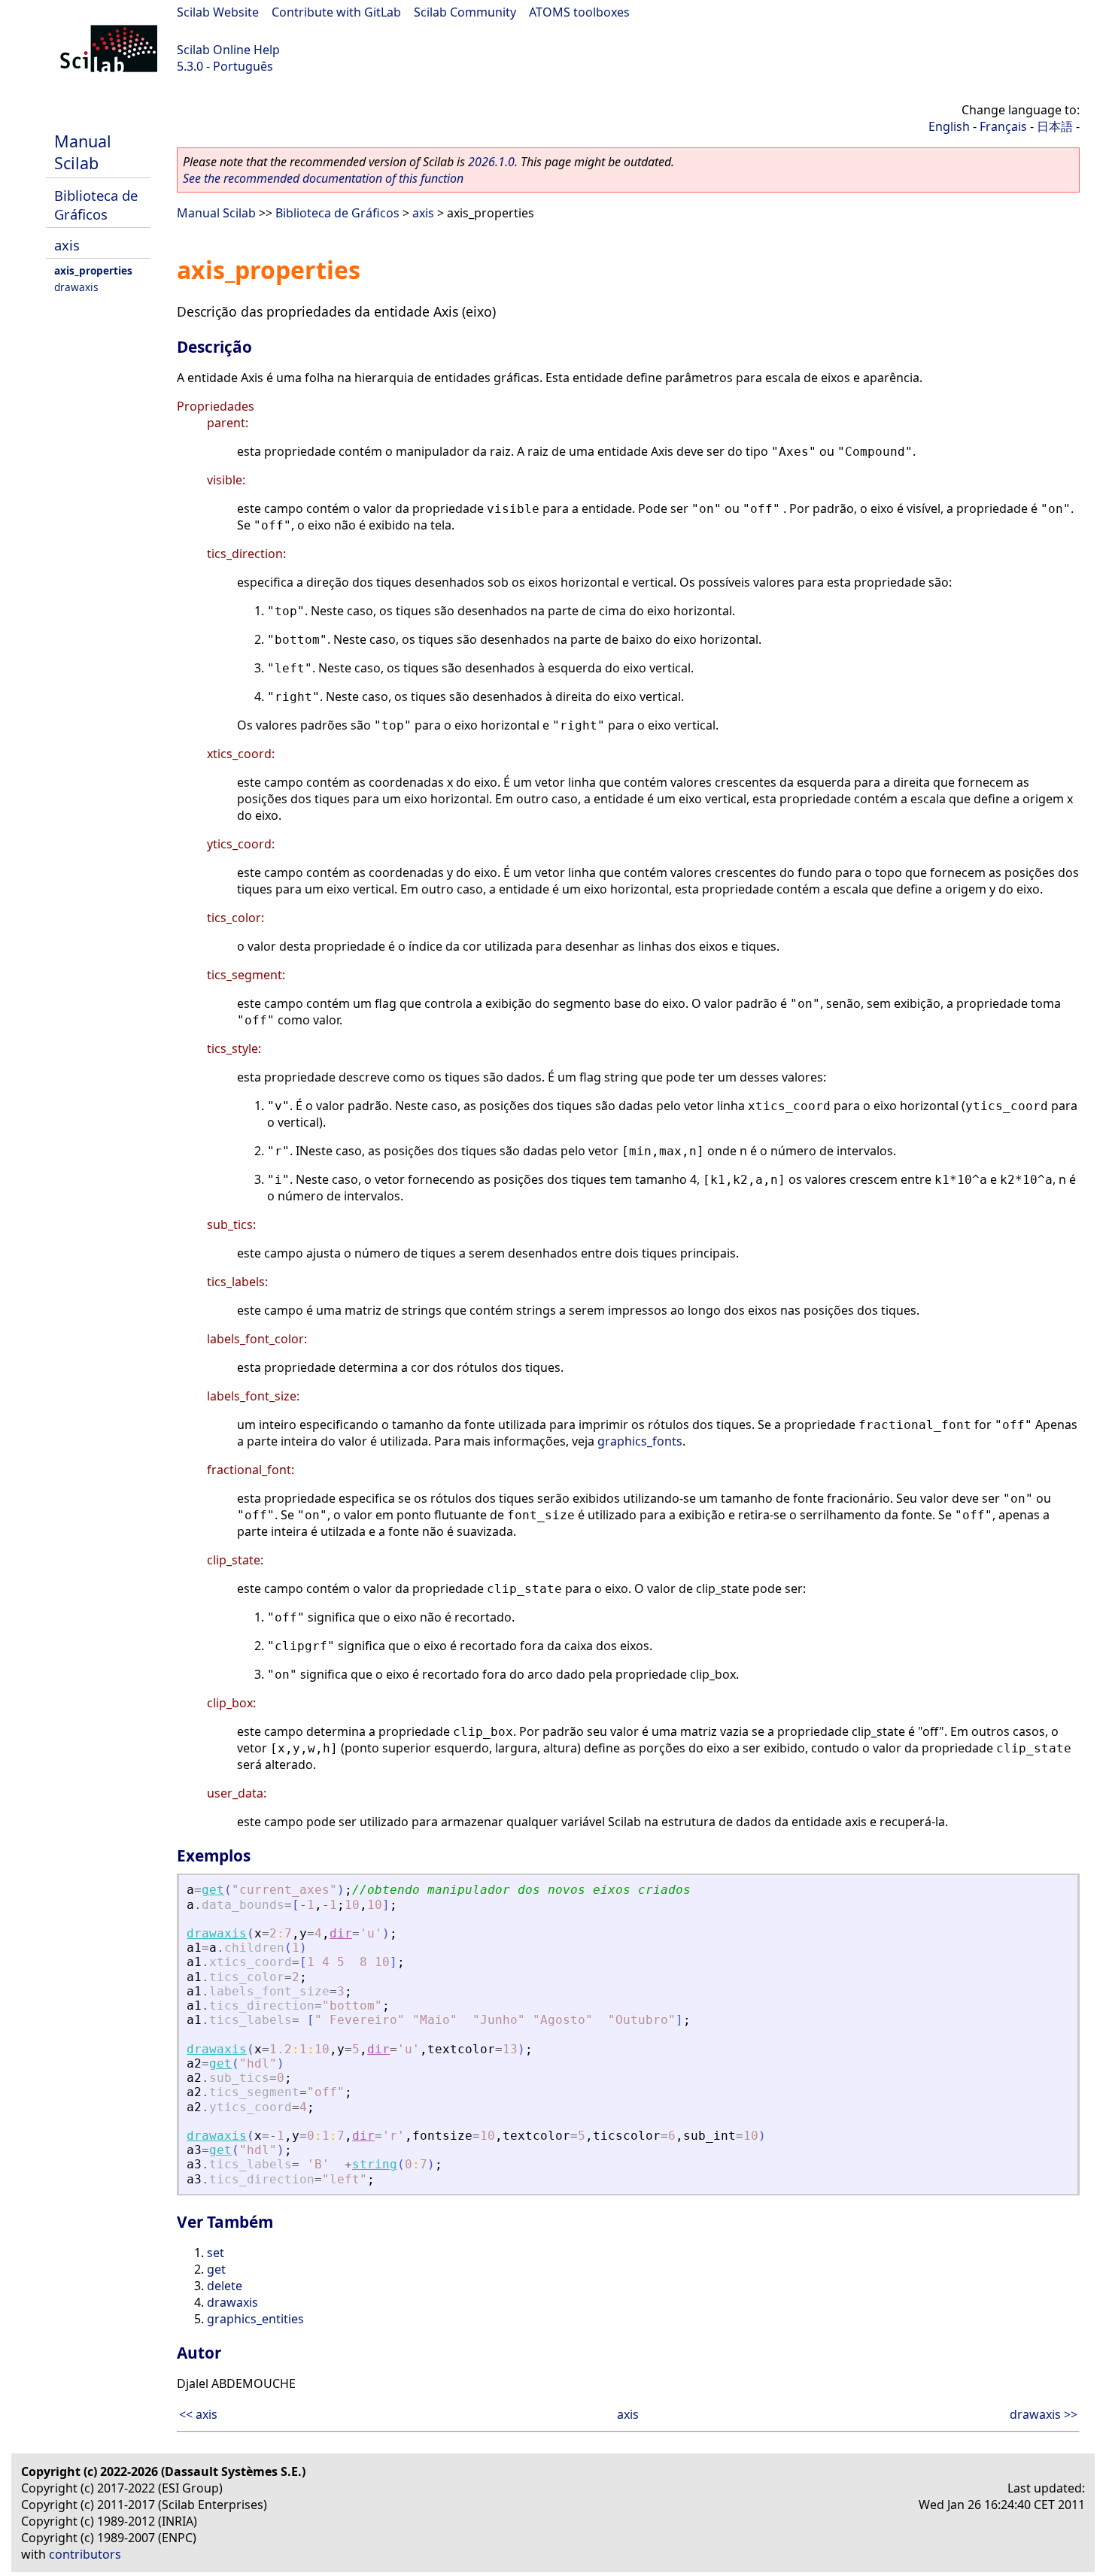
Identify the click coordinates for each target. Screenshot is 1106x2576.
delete (225, 2286)
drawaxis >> (1044, 2414)
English (949, 126)
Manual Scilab (83, 152)
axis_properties (93, 270)
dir (341, 1933)
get (213, 1890)
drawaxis (76, 287)
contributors (85, 2554)
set (216, 2253)
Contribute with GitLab (336, 12)
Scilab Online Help (228, 50)
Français (1003, 126)
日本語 (1055, 126)
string (375, 2164)
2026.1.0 (491, 162)
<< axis (198, 2414)
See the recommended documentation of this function (323, 178)
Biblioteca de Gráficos (96, 205)
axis (67, 245)
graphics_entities (255, 2319)
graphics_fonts (640, 1441)
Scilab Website (218, 12)
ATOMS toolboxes (579, 12)
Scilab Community (465, 12)
